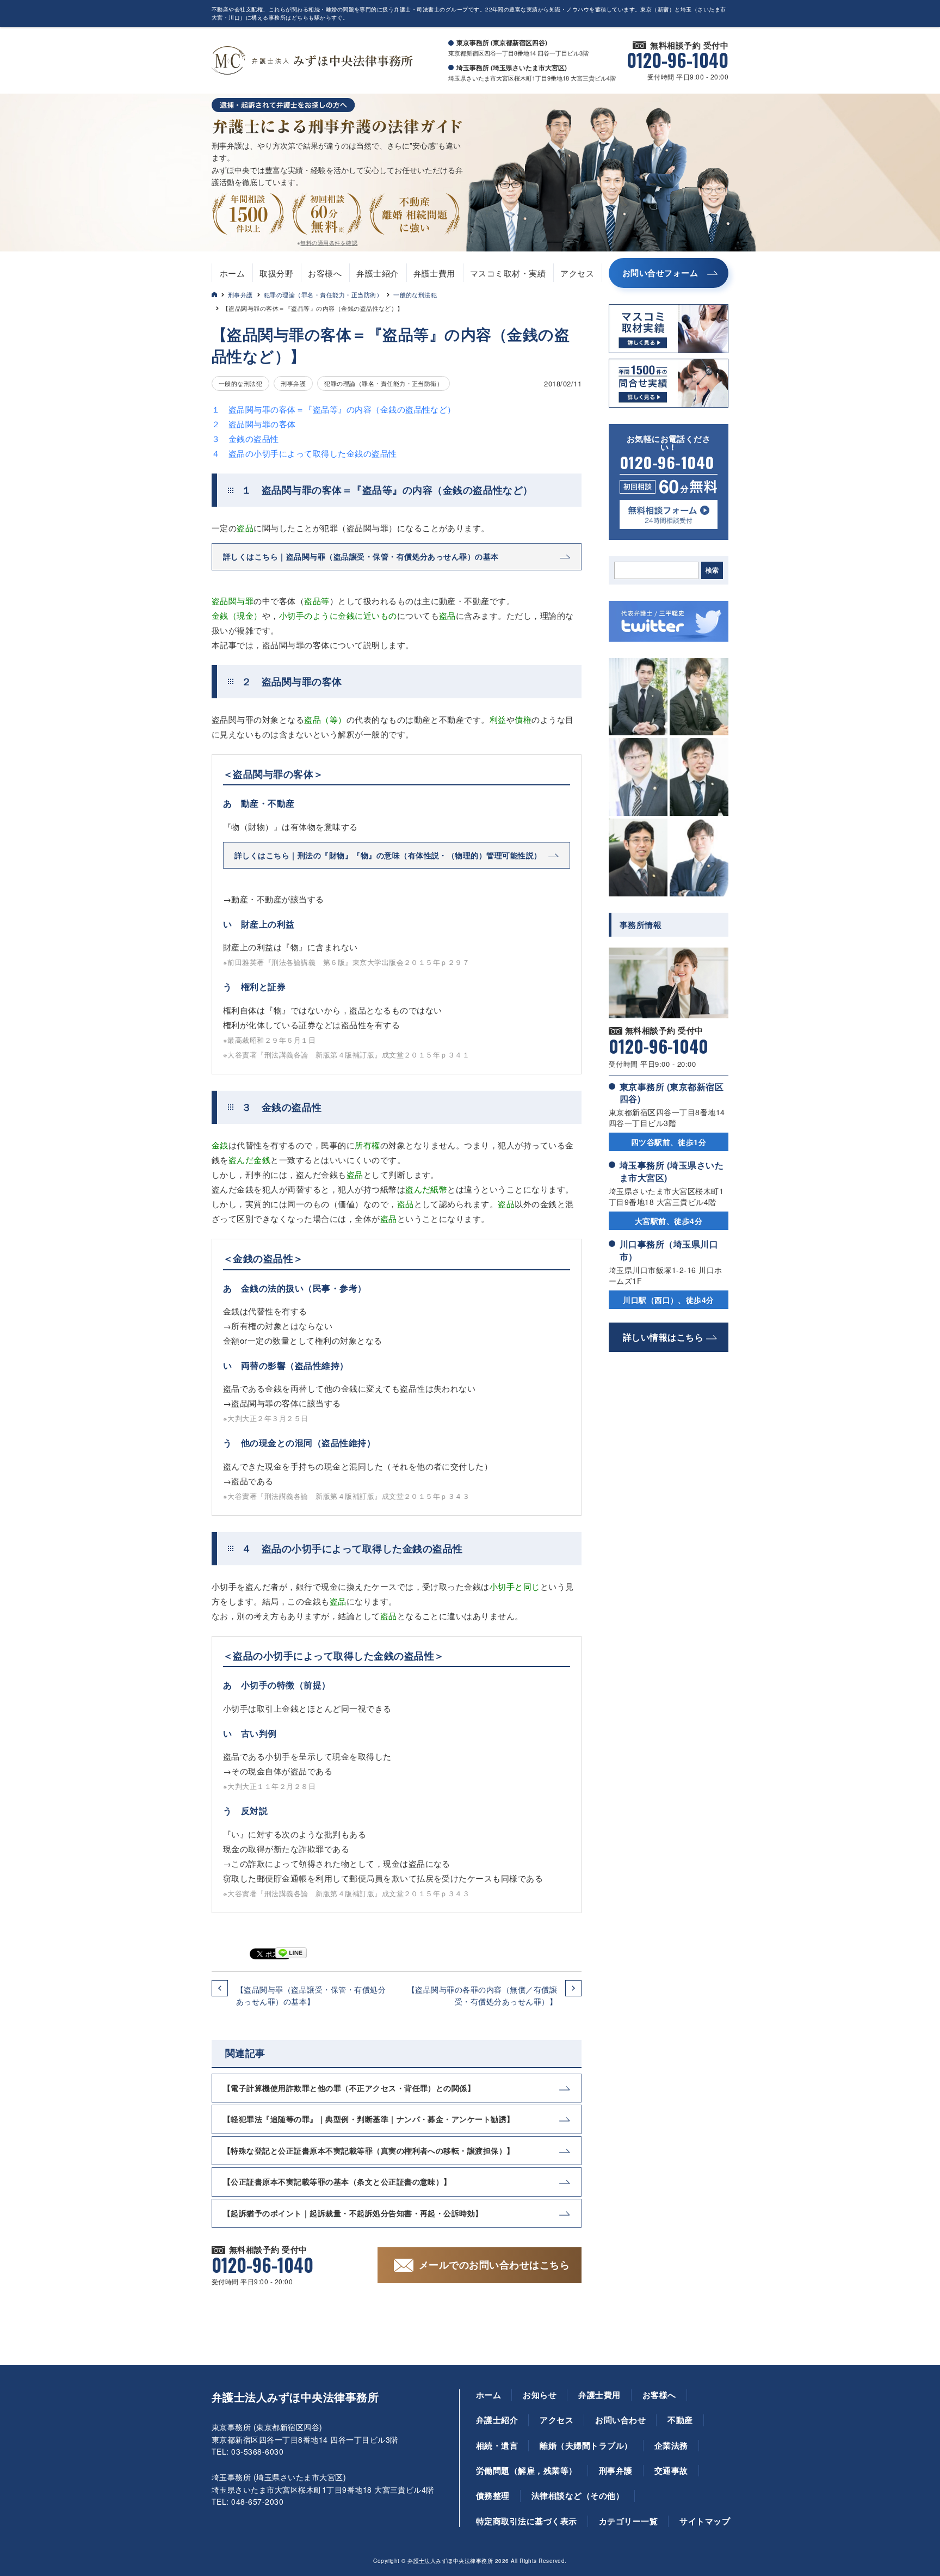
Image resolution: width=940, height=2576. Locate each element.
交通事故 (671, 2470)
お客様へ (325, 273)
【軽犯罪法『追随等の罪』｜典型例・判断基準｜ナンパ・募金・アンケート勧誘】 (369, 2119)
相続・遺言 (497, 2445)
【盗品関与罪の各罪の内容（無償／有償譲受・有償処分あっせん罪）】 (482, 1995)
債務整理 (493, 2495)
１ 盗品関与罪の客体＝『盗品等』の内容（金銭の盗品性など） (334, 409)
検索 (712, 570)
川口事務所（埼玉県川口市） (669, 1250)
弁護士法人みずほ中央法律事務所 (295, 2397)
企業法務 (671, 2445)
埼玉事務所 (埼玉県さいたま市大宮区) (672, 1171)
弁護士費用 (434, 273)
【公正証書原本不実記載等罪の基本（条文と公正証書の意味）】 (337, 2181)
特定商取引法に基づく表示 (527, 2521)
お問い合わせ (620, 2420)
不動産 (680, 2420)
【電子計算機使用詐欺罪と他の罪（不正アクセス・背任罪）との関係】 (349, 2088)
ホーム (232, 273)
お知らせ (540, 2395)
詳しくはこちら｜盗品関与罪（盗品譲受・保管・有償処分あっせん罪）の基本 (361, 556)
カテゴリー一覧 (628, 2521)
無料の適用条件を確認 (329, 243)
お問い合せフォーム (660, 273)
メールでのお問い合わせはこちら (494, 2265)
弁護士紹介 (377, 273)
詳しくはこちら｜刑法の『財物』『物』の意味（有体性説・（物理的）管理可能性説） (388, 855)
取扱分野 (276, 273)
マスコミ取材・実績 (508, 273)
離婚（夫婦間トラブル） (586, 2445)
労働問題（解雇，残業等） (527, 2470)
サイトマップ (705, 2521)
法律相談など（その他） (578, 2495)
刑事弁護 (240, 294)
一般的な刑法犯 (415, 294)
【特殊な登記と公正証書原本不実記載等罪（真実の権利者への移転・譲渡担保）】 (369, 2150)
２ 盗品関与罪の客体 (254, 424)
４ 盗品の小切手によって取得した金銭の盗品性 (304, 453)
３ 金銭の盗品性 (245, 438)
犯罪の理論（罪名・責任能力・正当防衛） (323, 294)
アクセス (577, 273)
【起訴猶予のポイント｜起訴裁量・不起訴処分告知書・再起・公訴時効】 (353, 2213)
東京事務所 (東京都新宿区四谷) (672, 1093)
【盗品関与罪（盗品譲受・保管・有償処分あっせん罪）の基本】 (311, 1995)
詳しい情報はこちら (663, 1337)
